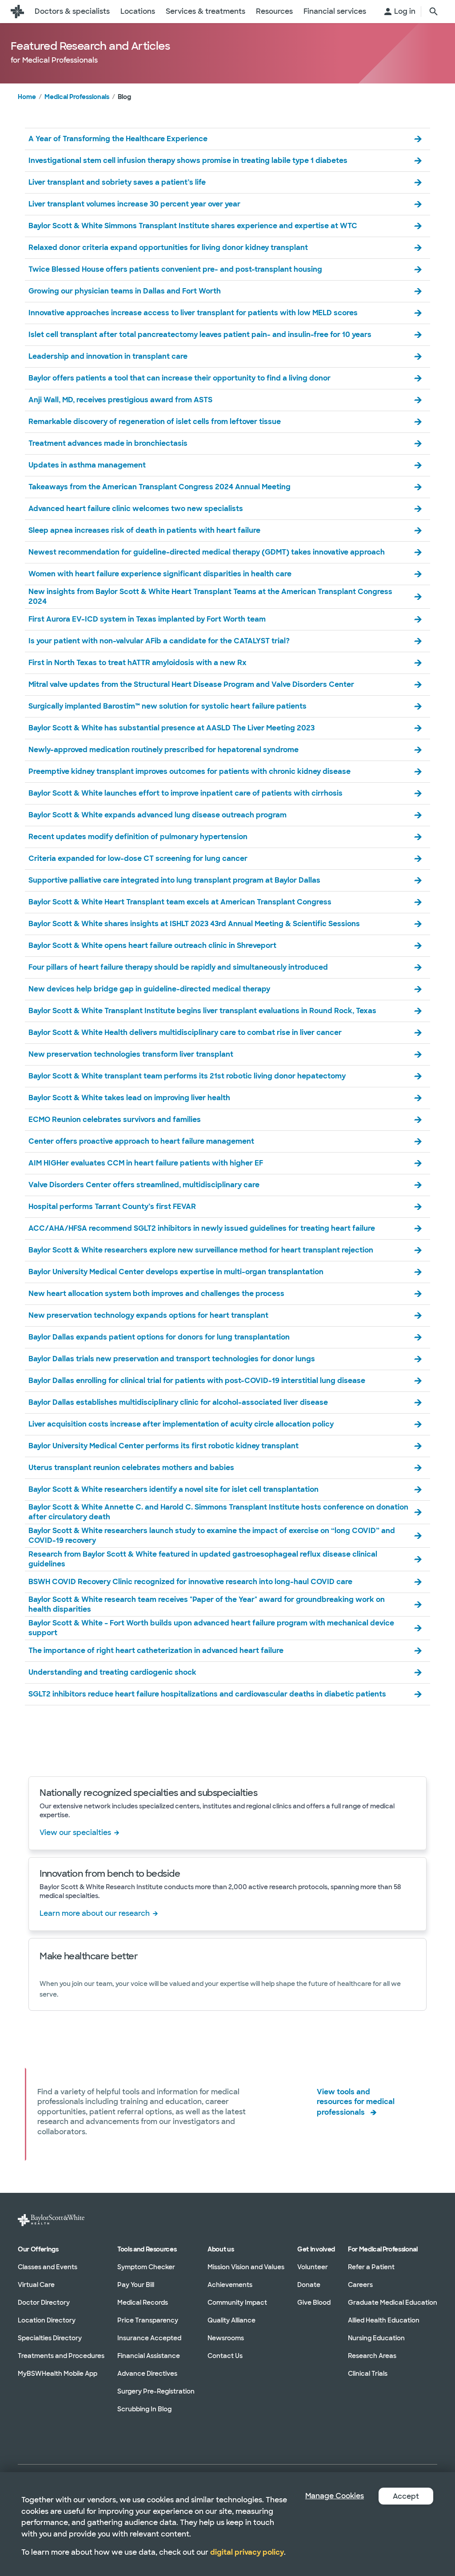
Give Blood (314, 2303)
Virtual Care (36, 2285)
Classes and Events (48, 2267)
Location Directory (47, 2320)
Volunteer (313, 2267)
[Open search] (434, 12)
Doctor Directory (44, 2303)
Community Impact (237, 2303)
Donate (309, 2285)
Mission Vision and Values (246, 2267)
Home (27, 97)
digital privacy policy (247, 2552)
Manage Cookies (335, 2496)
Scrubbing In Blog (144, 2409)
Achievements (230, 2285)
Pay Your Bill (136, 2285)
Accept (406, 2496)
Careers (360, 2285)
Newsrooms (226, 2338)
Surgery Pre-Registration (156, 2391)
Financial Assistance (149, 2356)
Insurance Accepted (149, 2338)
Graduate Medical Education (393, 2303)
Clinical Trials (368, 2374)
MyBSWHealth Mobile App (58, 2374)
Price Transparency (148, 2320)
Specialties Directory (50, 2338)
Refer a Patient (371, 2267)
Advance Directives (147, 2374)
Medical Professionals (77, 97)
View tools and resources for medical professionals (356, 2102)
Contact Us (225, 2356)
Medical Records (143, 2303)
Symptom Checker (146, 2267)
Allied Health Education (384, 2320)
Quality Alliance (231, 2320)
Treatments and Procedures (61, 2356)
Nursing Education (376, 2338)
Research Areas (372, 2356)
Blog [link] (124, 97)
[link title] (17, 12)
